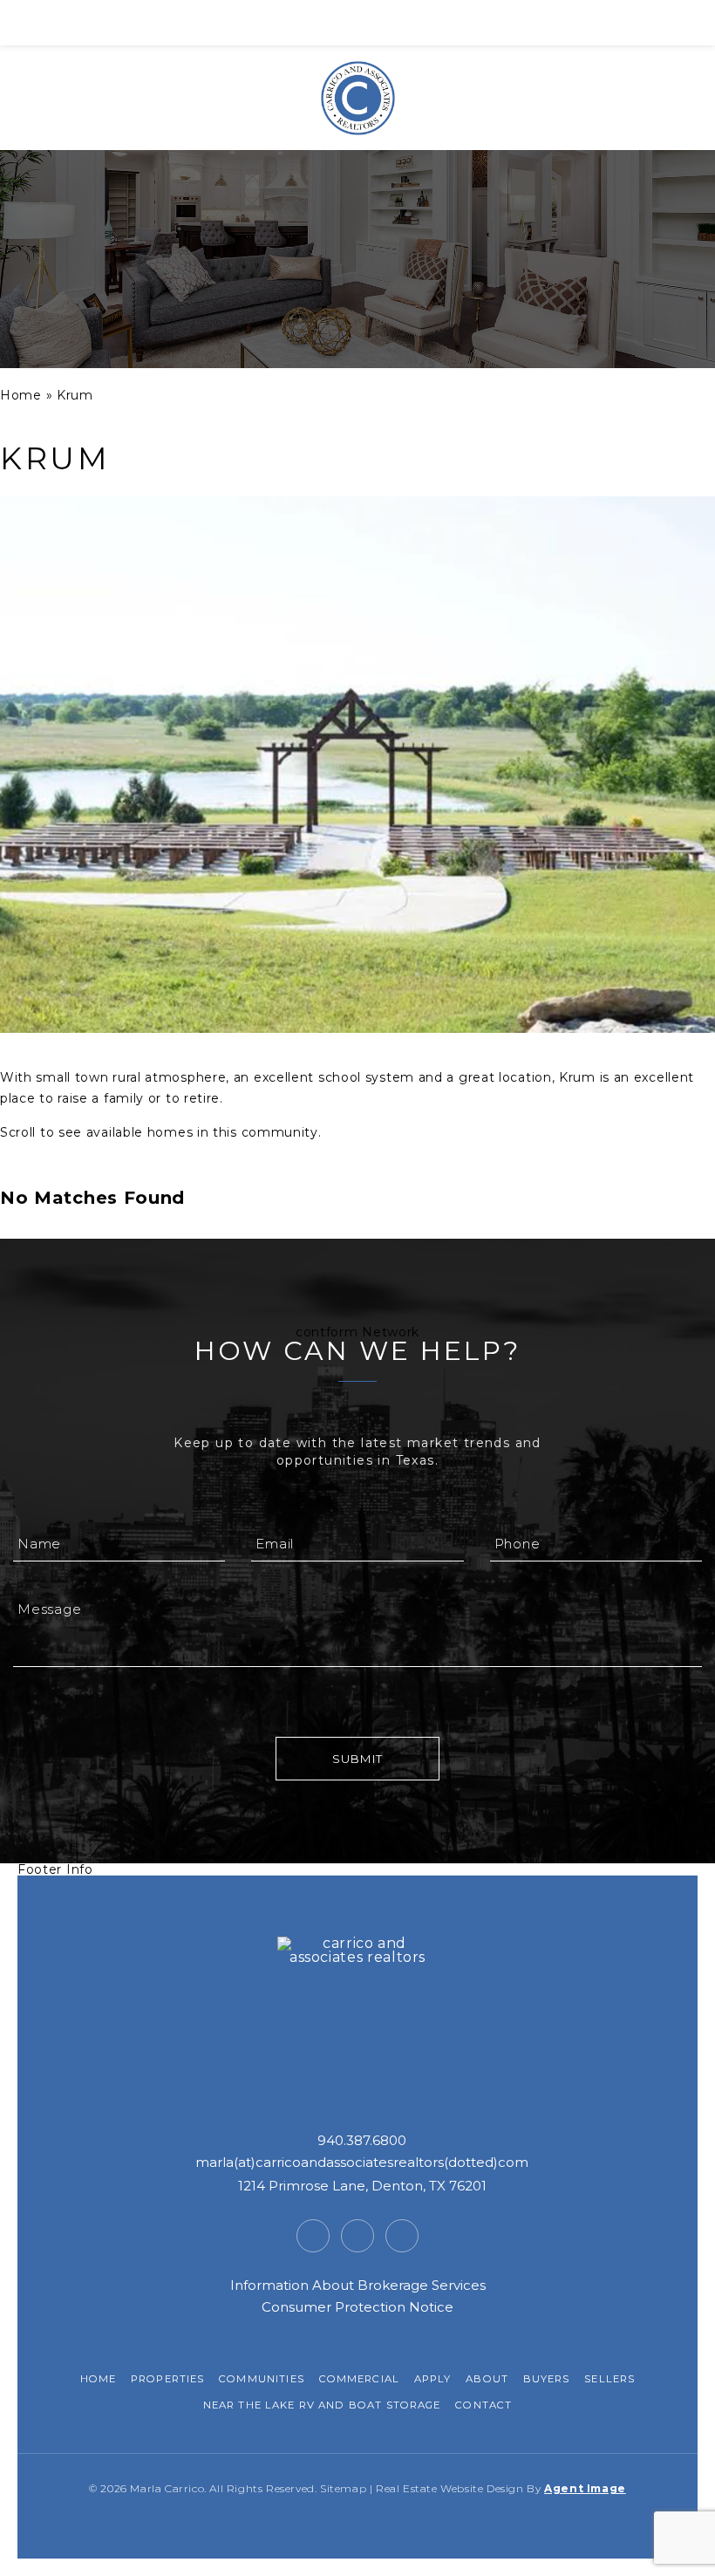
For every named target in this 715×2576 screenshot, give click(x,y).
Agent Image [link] (585, 2488)
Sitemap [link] (343, 2488)
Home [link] (99, 2379)
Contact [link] (483, 2405)
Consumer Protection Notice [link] (357, 2307)
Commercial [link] (360, 2379)
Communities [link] (262, 2379)
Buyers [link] (547, 2379)
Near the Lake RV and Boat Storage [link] (322, 2405)
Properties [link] (168, 2379)
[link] (357, 23)
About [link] (487, 2379)
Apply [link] (433, 2379)
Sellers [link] (609, 2379)
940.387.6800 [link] (362, 2140)
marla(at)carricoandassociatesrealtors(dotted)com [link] (362, 2162)
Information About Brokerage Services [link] (358, 2285)
